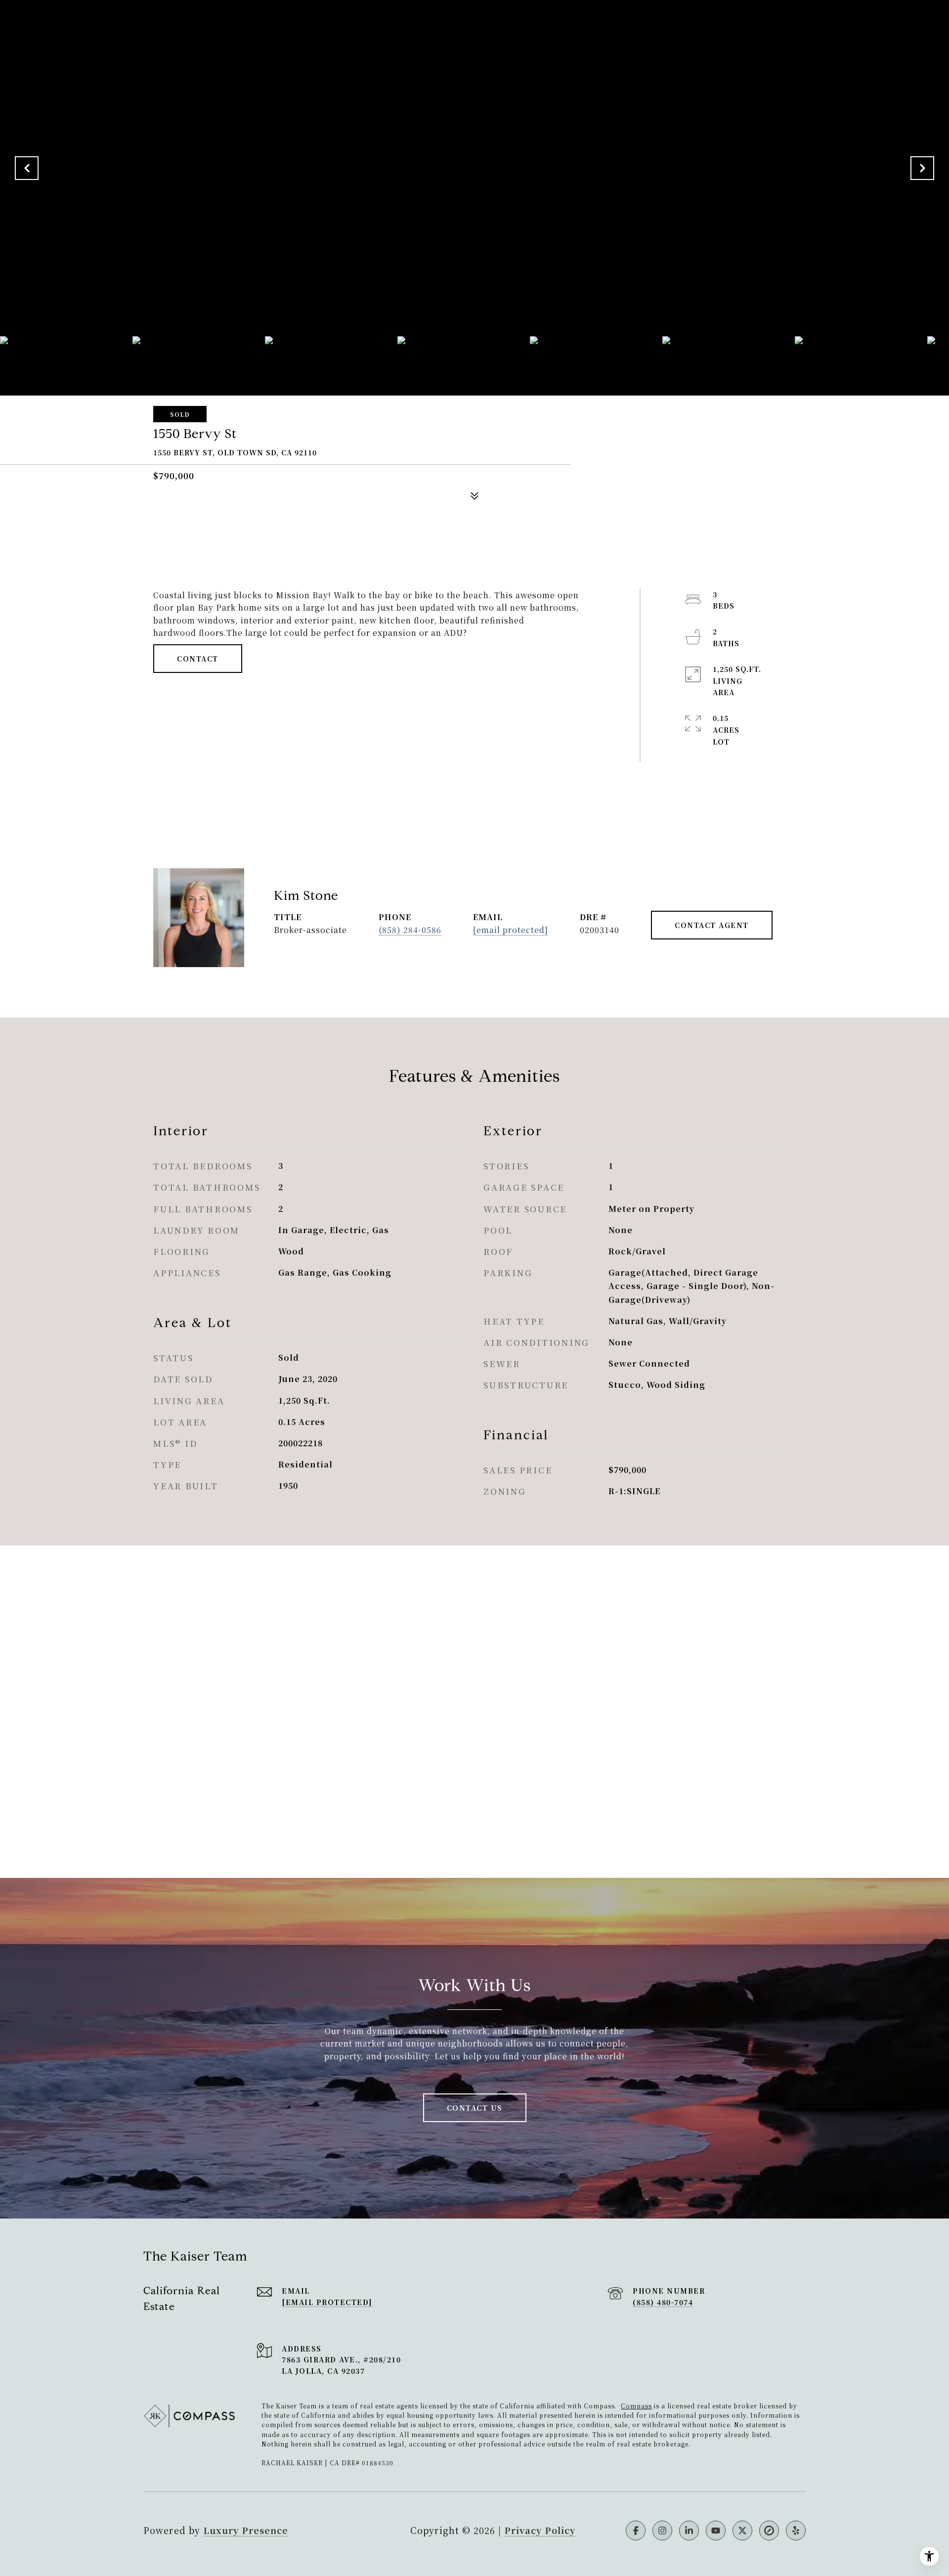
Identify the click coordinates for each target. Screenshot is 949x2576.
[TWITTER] (742, 2531)
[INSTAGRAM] (662, 2531)
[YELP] (796, 2531)
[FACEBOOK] (636, 2531)
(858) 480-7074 (663, 2302)
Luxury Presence (246, 2530)
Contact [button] (198, 659)
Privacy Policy (540, 2530)
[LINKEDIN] (689, 2531)
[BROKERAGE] (769, 2531)
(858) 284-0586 (410, 930)
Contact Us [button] (475, 2108)
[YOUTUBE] (716, 2531)
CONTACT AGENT (712, 925)
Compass (636, 2406)
